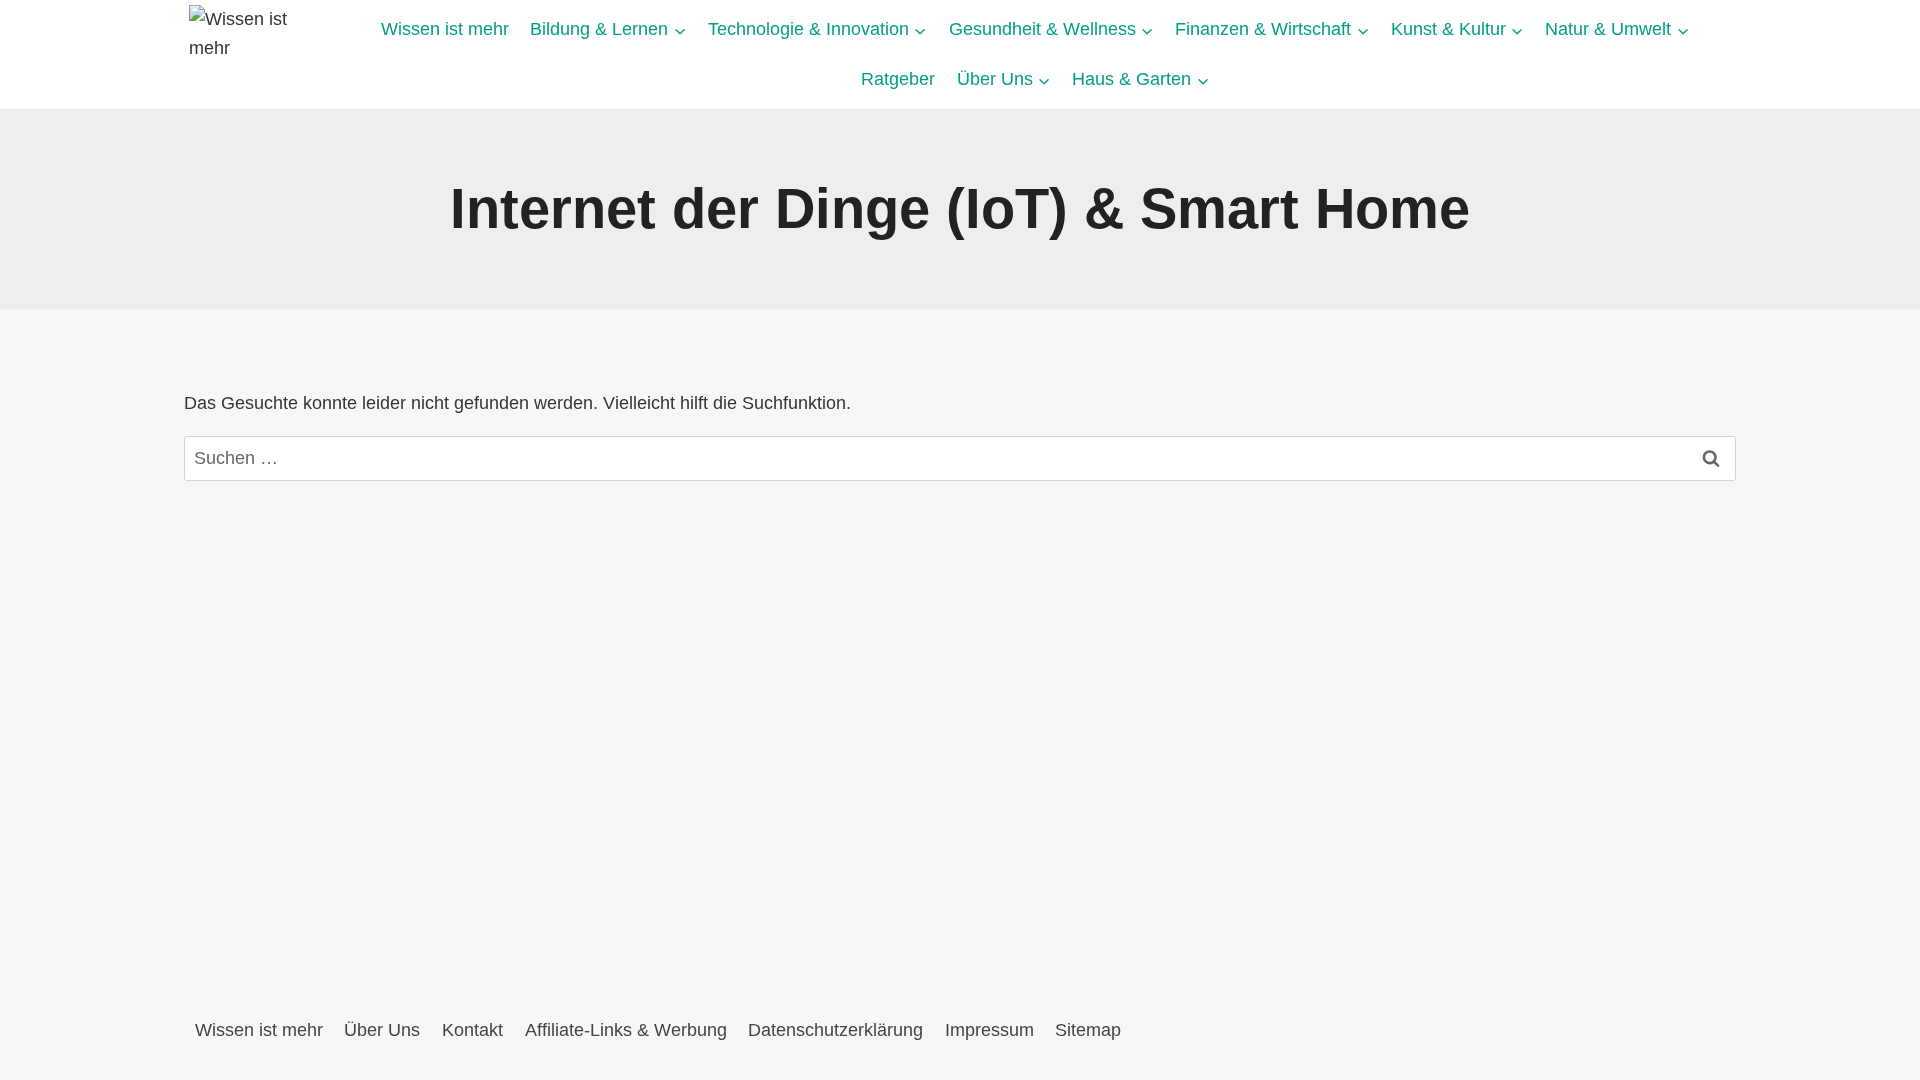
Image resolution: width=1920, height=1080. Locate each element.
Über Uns (382, 1030)
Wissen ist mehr (445, 29)
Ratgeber (898, 79)
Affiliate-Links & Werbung (626, 1030)
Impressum (989, 1030)
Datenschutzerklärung (835, 1030)
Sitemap (1088, 1030)
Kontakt (472, 1030)
